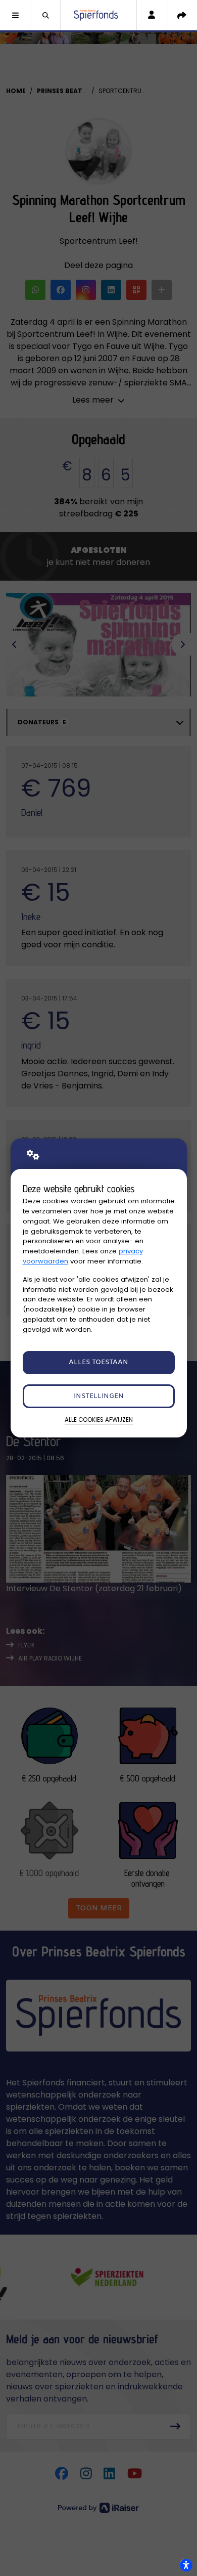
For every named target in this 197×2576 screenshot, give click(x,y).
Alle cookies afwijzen (99, 1420)
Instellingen (99, 1396)
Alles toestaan (98, 1362)
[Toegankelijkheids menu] (186, 2565)
